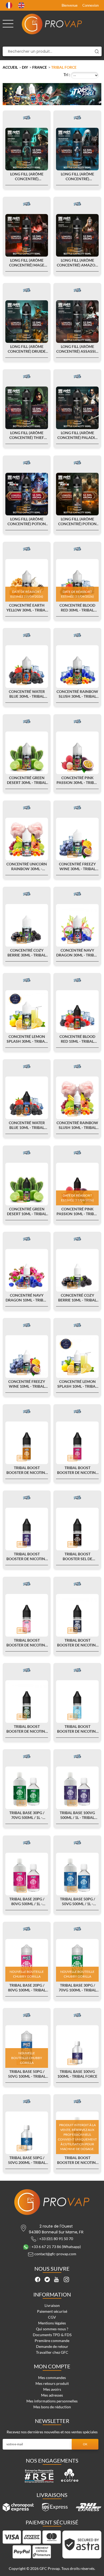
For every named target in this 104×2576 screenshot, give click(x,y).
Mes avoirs (52, 2389)
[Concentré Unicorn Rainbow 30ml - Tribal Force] (27, 839)
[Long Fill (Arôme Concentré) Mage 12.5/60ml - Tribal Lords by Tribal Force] (27, 235)
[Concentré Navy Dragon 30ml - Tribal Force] (77, 925)
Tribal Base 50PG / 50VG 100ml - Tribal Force (27, 2074)
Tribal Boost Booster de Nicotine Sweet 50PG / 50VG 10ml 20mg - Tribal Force (27, 1643)
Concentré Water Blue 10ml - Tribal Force (27, 1125)
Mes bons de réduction (52, 2407)
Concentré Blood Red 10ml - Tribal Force (77, 1039)
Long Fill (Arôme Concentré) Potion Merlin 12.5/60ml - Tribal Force (27, 521)
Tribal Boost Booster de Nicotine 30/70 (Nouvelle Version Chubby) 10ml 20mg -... (27, 1729)
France (40, 67)
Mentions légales (52, 2323)
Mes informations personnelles (52, 2401)
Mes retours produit (52, 2383)
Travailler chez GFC (52, 2352)
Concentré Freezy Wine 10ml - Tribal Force (27, 1384)
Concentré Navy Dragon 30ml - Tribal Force (77, 953)
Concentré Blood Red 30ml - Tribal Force (77, 608)
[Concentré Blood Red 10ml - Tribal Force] (77, 1012)
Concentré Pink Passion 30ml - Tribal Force (77, 780)
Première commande (52, 2341)
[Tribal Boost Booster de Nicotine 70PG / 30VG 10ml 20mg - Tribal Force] (27, 1443)
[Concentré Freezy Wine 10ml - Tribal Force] (27, 1357)
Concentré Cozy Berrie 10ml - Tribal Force (77, 1298)
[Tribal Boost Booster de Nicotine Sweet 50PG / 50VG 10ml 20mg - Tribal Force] (27, 1615)
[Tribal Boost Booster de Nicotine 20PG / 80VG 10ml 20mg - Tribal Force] (77, 1443)
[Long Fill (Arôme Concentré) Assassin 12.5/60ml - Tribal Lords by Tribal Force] (77, 322)
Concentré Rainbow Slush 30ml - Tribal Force (77, 694)
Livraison (52, 2305)
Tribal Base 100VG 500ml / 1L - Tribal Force (77, 1815)
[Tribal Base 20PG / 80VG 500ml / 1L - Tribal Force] (27, 1874)
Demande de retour (52, 2346)
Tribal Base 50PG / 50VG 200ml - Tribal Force (27, 2160)
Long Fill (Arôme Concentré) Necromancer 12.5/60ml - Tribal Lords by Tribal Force (77, 176)
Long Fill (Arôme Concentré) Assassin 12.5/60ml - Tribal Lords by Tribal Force (77, 349)
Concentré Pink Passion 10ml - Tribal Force (77, 1211)
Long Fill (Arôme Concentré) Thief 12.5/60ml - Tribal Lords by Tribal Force (27, 435)
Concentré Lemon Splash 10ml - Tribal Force (77, 1384)
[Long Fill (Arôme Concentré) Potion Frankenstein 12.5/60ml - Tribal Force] (77, 494)
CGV (52, 2317)
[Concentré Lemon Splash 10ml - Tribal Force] (77, 1357)
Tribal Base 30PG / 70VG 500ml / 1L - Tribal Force (27, 1815)
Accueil (10, 67)
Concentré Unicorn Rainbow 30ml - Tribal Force (27, 866)
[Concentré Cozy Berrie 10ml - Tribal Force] (77, 1270)
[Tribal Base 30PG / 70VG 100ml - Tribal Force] (77, 1960)
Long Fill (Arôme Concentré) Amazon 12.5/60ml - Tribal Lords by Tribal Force (77, 263)
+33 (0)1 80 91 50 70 (56, 2238)
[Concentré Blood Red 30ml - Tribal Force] (77, 580)
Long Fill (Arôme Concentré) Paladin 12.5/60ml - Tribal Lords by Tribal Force (77, 435)
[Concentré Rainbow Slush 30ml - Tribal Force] (77, 667)
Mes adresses (52, 2395)
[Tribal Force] (27, 118)
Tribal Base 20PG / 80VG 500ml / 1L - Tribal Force (27, 1901)
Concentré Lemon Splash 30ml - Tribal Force (27, 1039)
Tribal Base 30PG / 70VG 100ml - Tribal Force (77, 1988)
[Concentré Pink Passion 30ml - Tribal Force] (77, 753)
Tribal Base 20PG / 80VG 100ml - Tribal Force (27, 1988)
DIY (25, 67)
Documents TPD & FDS (52, 2335)
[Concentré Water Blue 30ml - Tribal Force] (27, 667)
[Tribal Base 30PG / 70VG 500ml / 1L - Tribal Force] (27, 1788)
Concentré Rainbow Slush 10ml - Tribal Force (77, 1125)
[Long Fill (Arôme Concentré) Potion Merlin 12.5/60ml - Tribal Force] (27, 494)
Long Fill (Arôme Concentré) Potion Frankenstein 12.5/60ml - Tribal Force (77, 521)
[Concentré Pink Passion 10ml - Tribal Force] (77, 1184)
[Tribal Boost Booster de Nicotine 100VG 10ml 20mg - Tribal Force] (27, 1529)
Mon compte (52, 2366)
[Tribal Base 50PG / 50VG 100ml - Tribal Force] (27, 2047)
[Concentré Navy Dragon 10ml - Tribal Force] (27, 1270)
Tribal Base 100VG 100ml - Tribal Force (77, 2074)
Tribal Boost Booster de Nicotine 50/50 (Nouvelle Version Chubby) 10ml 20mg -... (77, 1643)
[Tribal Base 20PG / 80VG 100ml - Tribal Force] (27, 1960)
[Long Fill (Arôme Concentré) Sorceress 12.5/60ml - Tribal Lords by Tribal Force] (27, 149)
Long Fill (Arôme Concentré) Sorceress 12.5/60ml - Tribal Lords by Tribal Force (27, 176)
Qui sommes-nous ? (52, 2329)
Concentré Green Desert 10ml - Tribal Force (27, 1211)
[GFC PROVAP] (52, 24)
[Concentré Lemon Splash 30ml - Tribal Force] (27, 1012)
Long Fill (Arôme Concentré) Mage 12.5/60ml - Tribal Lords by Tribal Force (27, 263)
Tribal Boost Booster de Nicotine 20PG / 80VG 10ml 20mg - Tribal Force (77, 1470)
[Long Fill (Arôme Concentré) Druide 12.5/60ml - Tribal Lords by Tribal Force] (27, 322)
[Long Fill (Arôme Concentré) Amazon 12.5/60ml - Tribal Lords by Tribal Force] (77, 235)
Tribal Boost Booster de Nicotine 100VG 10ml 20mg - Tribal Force (27, 1556)
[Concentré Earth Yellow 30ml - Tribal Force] (27, 580)
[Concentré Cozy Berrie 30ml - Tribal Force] (27, 925)
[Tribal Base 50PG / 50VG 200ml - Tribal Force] (27, 2133)
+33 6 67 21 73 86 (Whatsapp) (56, 2246)
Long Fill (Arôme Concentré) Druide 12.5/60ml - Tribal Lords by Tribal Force (27, 349)
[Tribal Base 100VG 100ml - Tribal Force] (77, 2047)
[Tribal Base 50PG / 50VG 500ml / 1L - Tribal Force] (77, 1874)
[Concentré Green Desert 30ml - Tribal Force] (27, 753)
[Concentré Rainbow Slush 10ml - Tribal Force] (77, 1098)
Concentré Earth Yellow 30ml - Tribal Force (27, 608)
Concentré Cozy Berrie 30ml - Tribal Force (27, 953)
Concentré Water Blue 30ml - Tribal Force (27, 694)
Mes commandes (52, 2378)
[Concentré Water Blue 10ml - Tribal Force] (27, 1098)
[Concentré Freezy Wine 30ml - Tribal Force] (77, 839)
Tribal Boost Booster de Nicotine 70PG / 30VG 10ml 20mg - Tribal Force (27, 1470)
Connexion (91, 5)
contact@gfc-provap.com (55, 2254)
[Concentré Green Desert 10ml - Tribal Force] (27, 1184)
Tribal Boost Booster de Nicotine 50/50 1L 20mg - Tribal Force (77, 2160)
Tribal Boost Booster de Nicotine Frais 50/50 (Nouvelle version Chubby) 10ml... (77, 1729)
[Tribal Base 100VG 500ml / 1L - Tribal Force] (77, 1788)
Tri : (67, 74)
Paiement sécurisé (52, 2311)
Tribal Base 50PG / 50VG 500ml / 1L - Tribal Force (77, 1901)
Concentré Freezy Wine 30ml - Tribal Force (77, 866)
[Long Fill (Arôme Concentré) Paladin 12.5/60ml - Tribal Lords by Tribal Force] (77, 408)
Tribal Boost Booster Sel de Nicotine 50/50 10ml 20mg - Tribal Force (77, 1556)
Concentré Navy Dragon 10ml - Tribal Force (27, 1298)
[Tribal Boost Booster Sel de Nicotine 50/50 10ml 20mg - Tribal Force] (77, 1529)
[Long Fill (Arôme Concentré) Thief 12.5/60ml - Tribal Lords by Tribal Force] (27, 408)
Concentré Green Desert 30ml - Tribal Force (27, 780)
